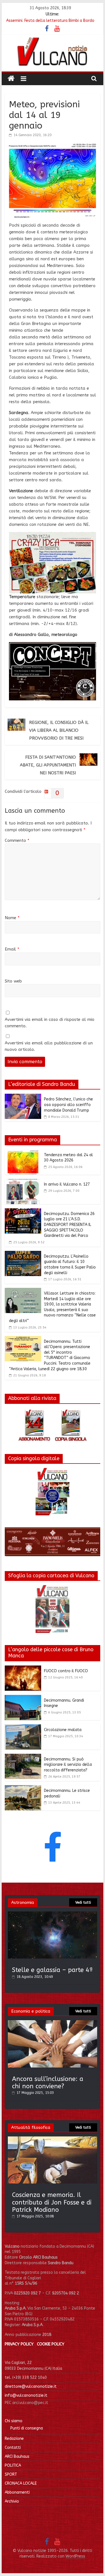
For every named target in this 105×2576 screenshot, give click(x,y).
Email (12, 949)
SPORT (11, 2474)
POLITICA (13, 2465)
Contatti (13, 2448)
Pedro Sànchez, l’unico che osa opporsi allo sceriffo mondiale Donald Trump (68, 1105)
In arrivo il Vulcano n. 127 (67, 1184)
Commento (17, 840)
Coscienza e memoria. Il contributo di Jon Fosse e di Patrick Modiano (52, 2202)
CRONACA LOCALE (21, 2483)
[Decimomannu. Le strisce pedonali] (23, 1788)
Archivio (12, 2501)
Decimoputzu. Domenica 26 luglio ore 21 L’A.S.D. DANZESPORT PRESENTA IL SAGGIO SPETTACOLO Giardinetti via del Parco (69, 1225)
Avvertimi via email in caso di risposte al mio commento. (50, 1023)
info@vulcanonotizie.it (26, 2395)
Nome (12, 918)
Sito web (13, 981)
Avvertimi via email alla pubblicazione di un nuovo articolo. (49, 1046)
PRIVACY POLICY (19, 2344)
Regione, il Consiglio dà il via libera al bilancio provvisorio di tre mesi (59, 730)
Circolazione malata (63, 1730)
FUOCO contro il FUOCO (66, 1671)
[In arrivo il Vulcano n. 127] (23, 1182)
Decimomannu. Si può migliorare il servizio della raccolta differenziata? (68, 1765)
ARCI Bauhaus (17, 2457)
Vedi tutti (83, 1903)
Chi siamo (14, 2421)
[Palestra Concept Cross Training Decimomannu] (53, 645)
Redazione (14, 2439)
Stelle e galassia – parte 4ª (53, 1970)
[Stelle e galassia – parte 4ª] (53, 1914)
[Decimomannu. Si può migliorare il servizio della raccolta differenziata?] (23, 1757)
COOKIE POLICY (51, 2344)
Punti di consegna (27, 2428)
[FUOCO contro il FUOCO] (23, 1669)
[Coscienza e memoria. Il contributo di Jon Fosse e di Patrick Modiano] (53, 2139)
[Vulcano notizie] (11, 79)
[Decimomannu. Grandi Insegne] (23, 1698)
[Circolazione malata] (23, 1728)
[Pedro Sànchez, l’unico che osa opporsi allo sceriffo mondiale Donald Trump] (23, 1097)
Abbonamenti (17, 2492)
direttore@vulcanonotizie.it (31, 2386)
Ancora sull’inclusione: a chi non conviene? (48, 2083)
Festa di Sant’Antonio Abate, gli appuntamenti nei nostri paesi (48, 765)
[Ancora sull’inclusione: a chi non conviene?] (53, 2023)
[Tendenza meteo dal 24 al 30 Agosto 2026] (23, 1153)
